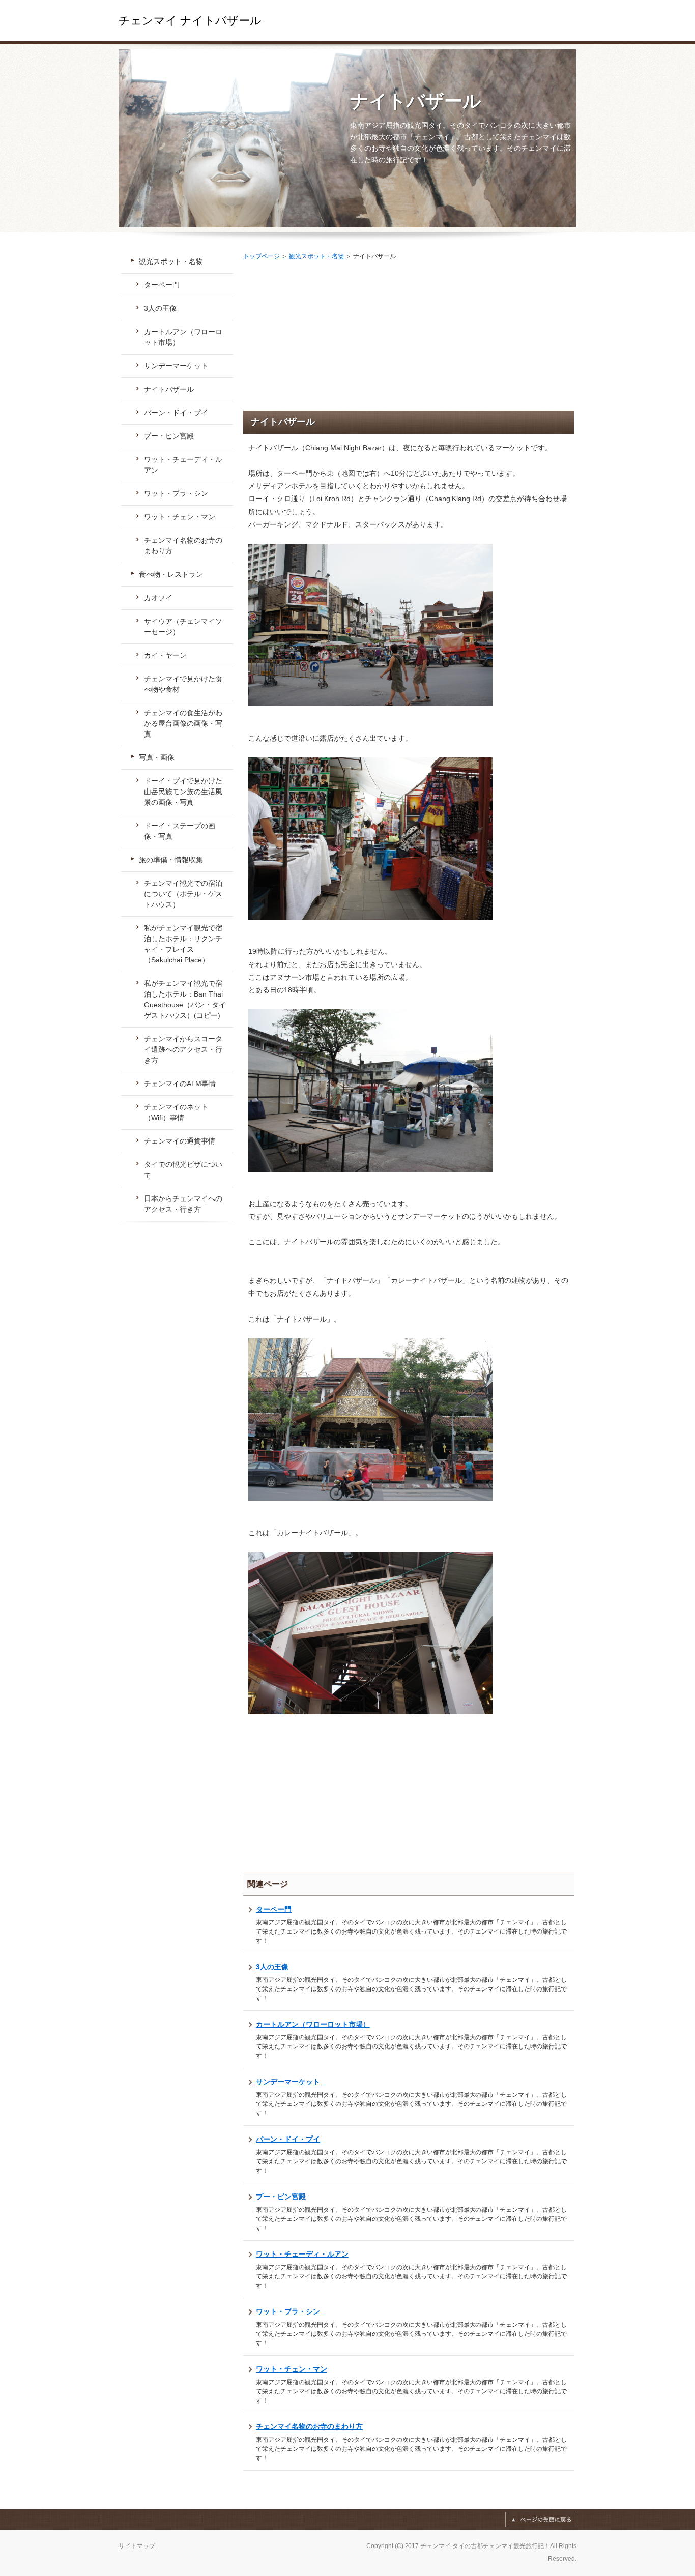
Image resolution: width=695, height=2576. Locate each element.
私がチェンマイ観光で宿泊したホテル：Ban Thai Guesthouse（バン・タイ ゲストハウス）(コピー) (185, 999)
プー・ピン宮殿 (281, 2197)
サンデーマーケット (288, 2082)
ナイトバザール (416, 101)
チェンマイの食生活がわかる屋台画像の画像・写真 (183, 723)
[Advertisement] (409, 339)
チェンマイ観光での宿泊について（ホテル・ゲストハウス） (183, 894)
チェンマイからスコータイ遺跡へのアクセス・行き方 (183, 1049)
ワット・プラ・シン (288, 2311)
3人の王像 (272, 1967)
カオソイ (158, 598)
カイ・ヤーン (165, 655)
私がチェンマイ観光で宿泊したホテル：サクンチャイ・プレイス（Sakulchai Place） (183, 944)
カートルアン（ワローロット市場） (313, 2024)
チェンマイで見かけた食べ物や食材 (183, 684)
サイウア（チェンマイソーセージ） (183, 626)
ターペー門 (274, 1909)
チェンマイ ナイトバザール (190, 21)
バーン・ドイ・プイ (288, 2139)
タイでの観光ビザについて (183, 1170)
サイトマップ (137, 2546)
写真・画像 (157, 757)
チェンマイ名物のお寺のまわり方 (309, 2426)
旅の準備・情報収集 (171, 860)
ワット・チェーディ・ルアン (302, 2254)
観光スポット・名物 (316, 256)
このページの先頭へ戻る (541, 2520)
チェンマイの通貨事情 (180, 1141)
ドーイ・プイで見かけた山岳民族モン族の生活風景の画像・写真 (183, 792)
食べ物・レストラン (171, 574)
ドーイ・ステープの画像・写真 (180, 831)
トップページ (262, 256)
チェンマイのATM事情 (180, 1084)
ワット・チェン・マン (292, 2369)
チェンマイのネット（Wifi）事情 (176, 1112)
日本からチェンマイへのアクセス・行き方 (183, 1204)
